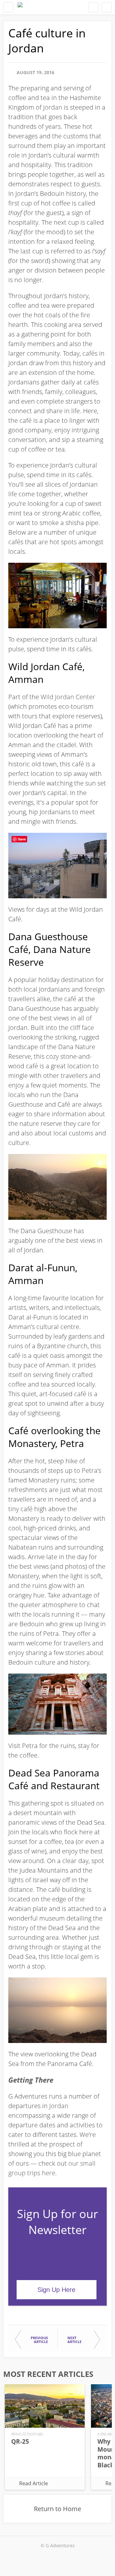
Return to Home (57, 2509)
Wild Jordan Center (68, 697)
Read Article (34, 2483)
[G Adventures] (20, 7)
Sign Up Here (56, 2290)
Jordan (53, 107)
